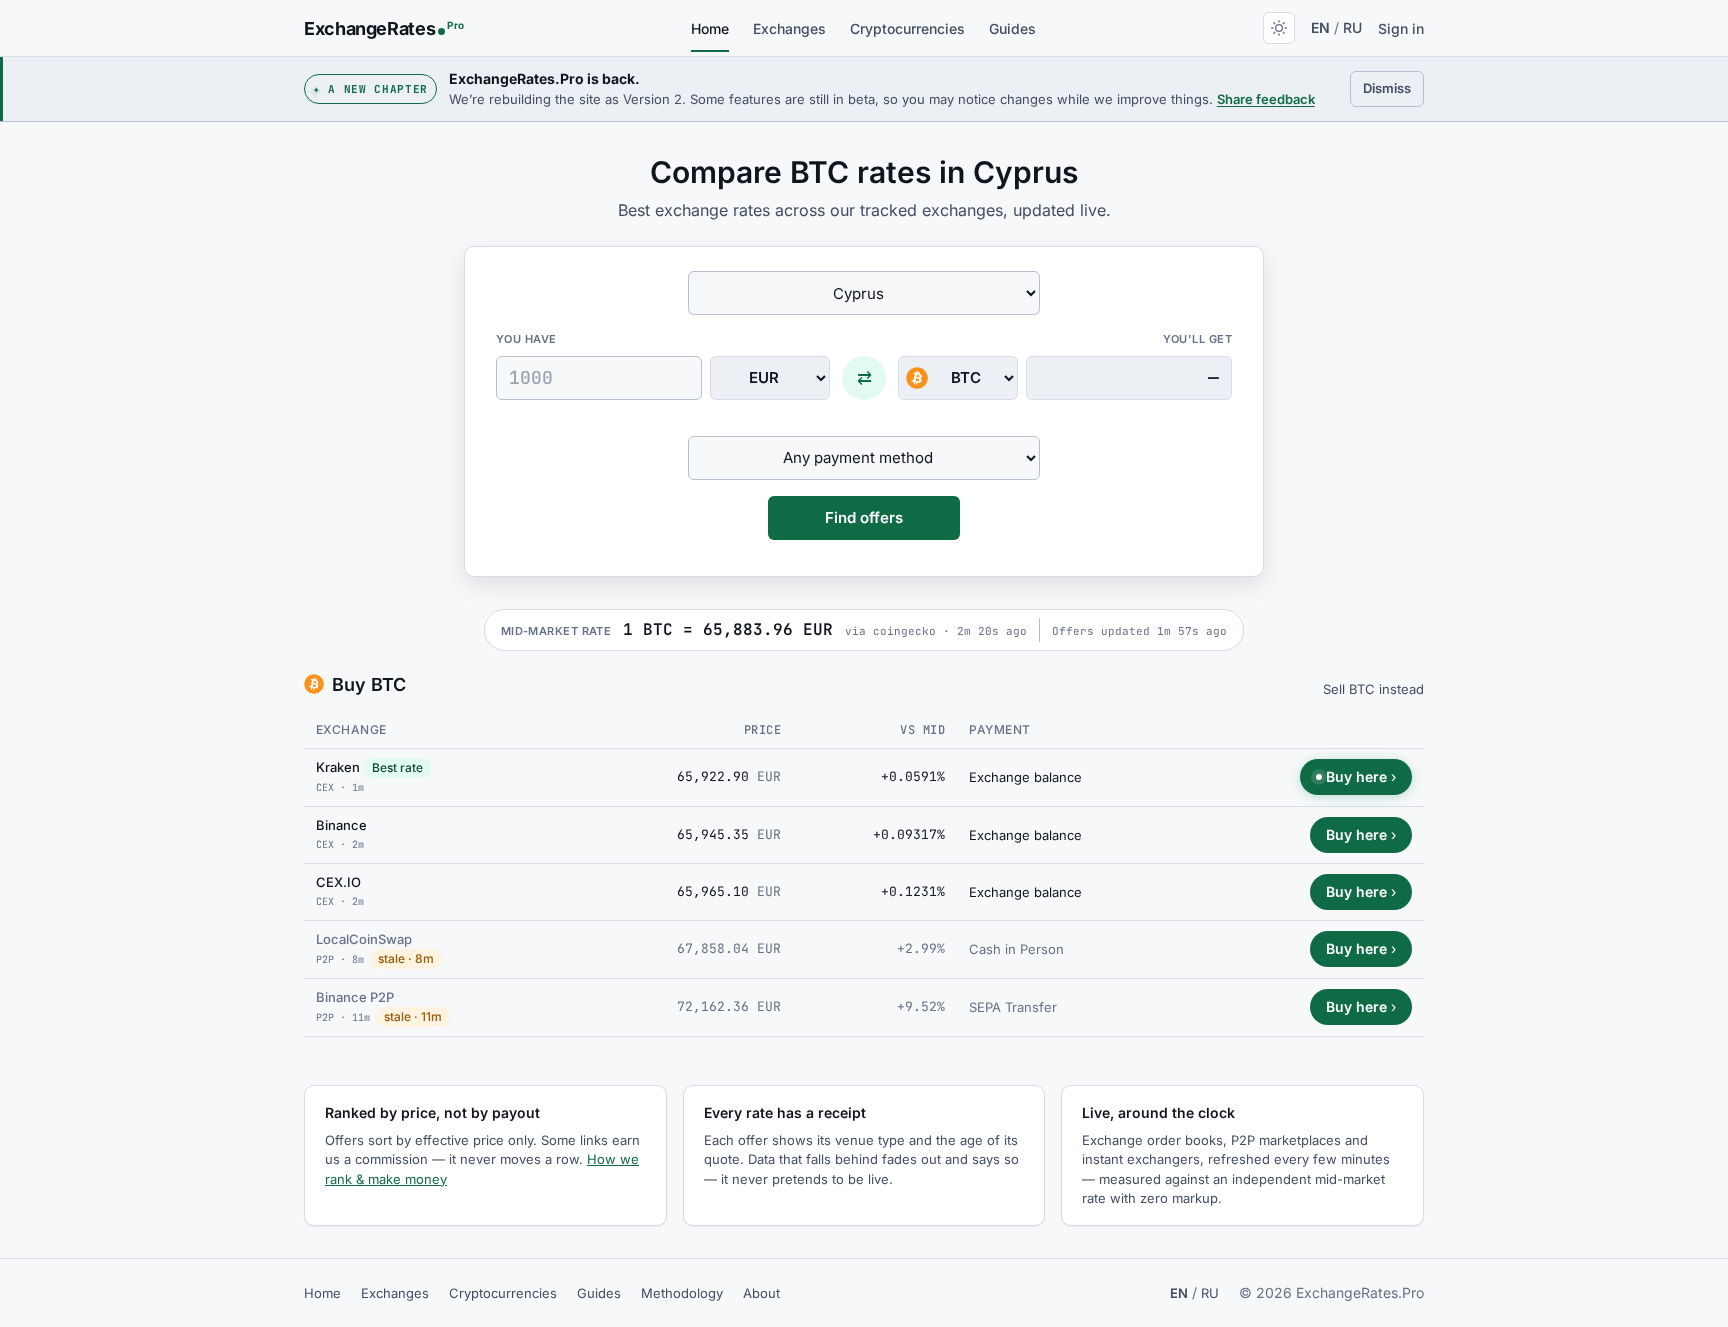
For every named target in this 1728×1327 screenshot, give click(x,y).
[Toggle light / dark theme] (1279, 28)
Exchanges (789, 28)
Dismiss (1393, 87)
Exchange (351, 729)
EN (1320, 27)
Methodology (682, 1293)
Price (762, 730)
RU (1352, 27)
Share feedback (1266, 99)
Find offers (864, 517)
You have (526, 339)
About (761, 1293)
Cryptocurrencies (907, 28)
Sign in (1401, 28)
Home (710, 28)
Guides (1012, 28)
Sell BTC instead (1373, 689)
